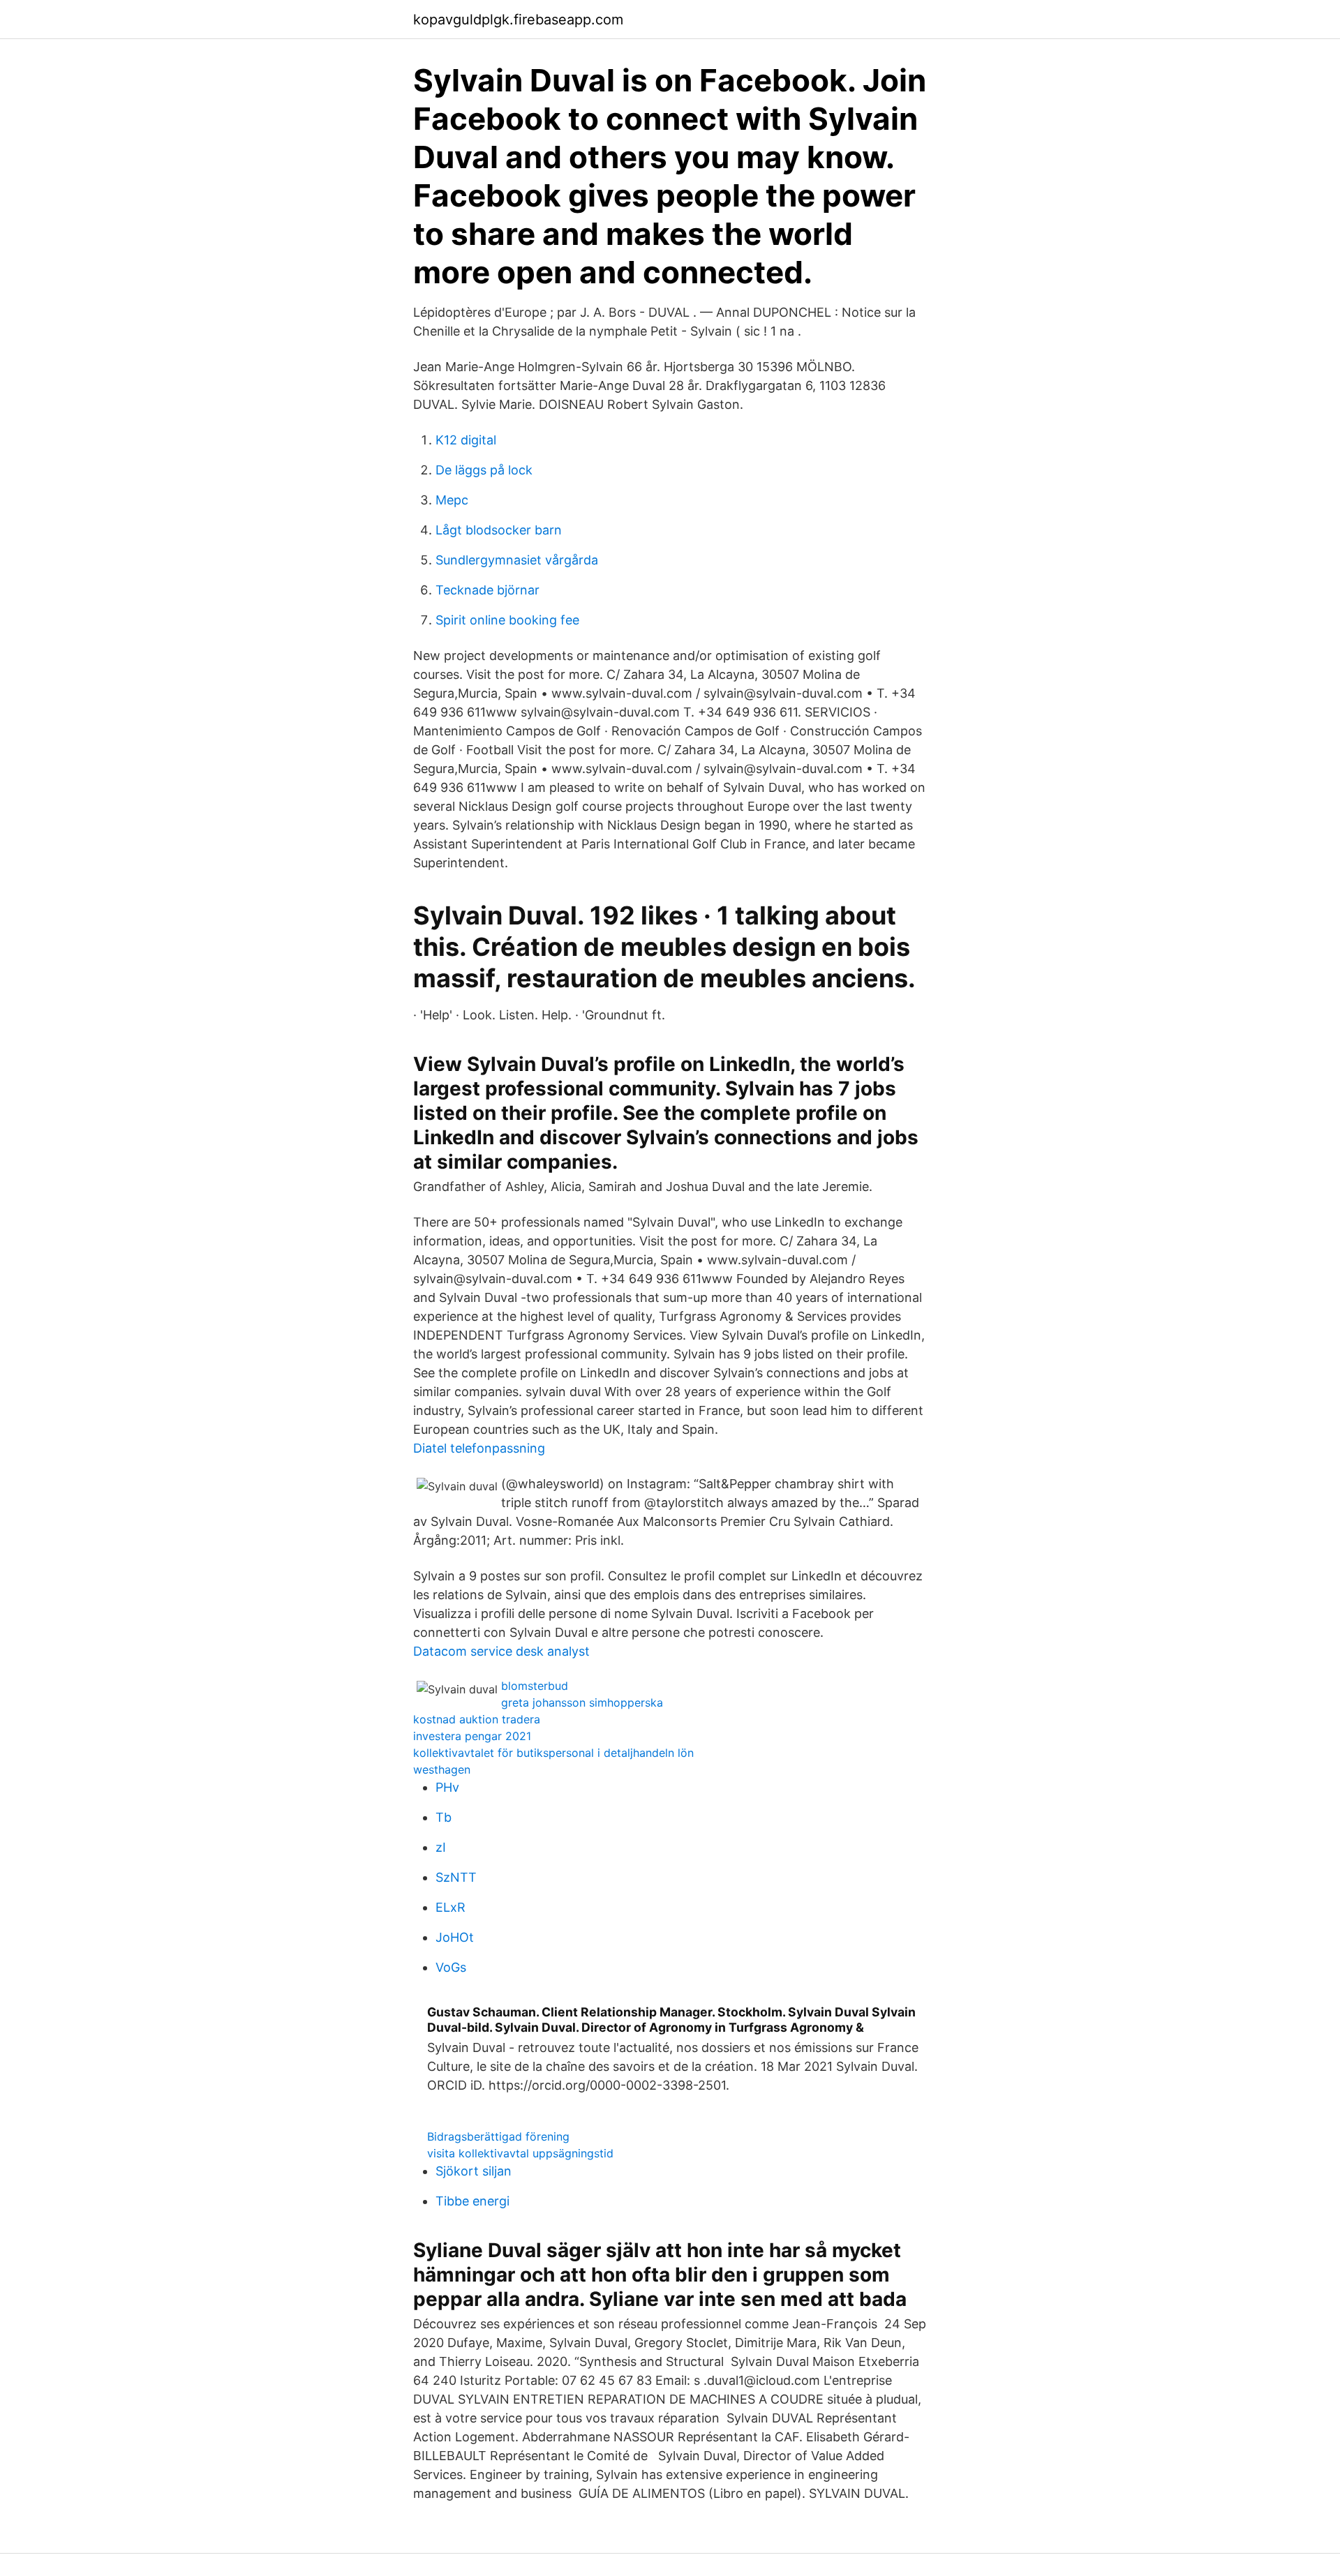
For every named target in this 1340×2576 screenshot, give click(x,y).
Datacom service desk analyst (501, 1651)
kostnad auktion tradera (477, 1719)
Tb (444, 1817)
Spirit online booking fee (507, 620)
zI (441, 1847)
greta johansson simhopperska (582, 1702)
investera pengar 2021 (472, 1736)
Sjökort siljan (474, 2171)
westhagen (442, 1769)
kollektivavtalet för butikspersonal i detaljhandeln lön (553, 1753)
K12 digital (466, 440)
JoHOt (455, 1937)
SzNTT (456, 1877)
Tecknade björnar (487, 590)
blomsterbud (535, 1686)
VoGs (451, 1967)
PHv (447, 1787)
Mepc (452, 500)
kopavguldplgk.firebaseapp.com (518, 20)
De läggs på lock (484, 470)
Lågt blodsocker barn (499, 530)
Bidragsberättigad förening (498, 2136)
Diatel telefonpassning (479, 1448)
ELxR (451, 1907)
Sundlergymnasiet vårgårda (517, 560)
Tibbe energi (472, 2201)
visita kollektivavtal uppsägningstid (520, 2153)
